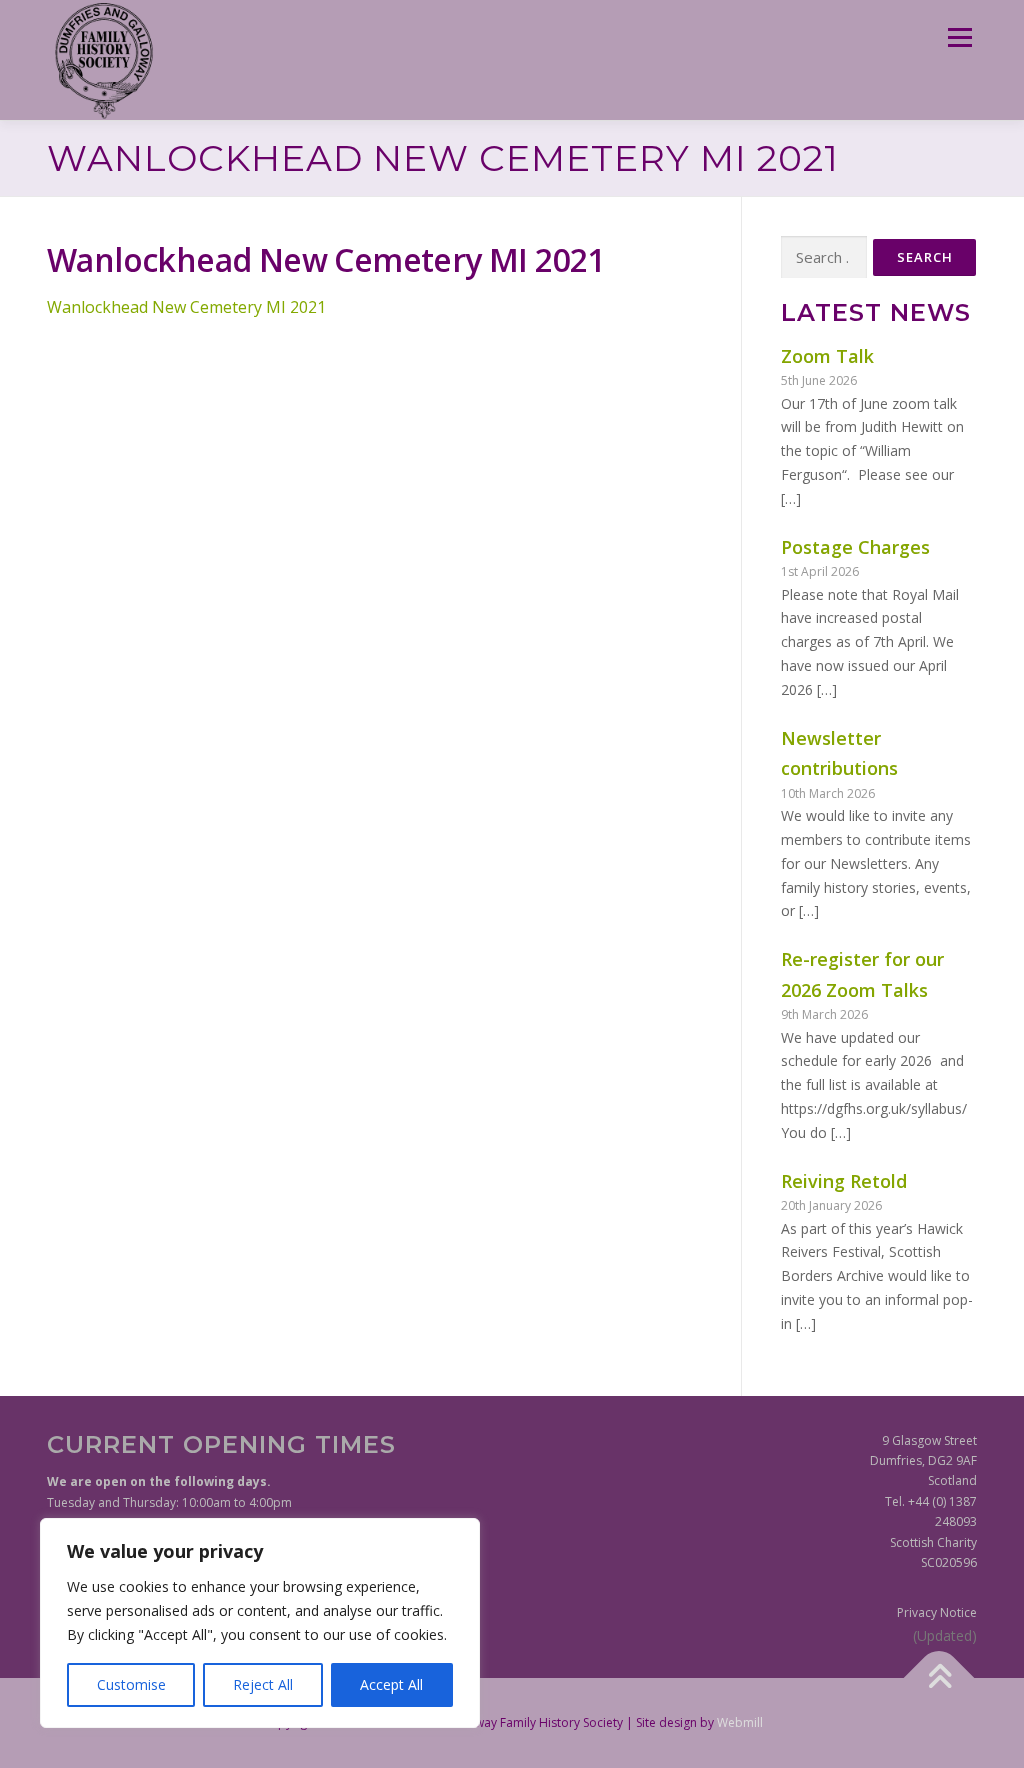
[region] (260, 1623)
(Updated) (945, 1635)
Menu (959, 37)
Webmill (740, 1722)
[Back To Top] (939, 1677)
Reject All (263, 1684)
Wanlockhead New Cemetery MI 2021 (186, 307)
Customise (131, 1684)
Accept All (391, 1684)
